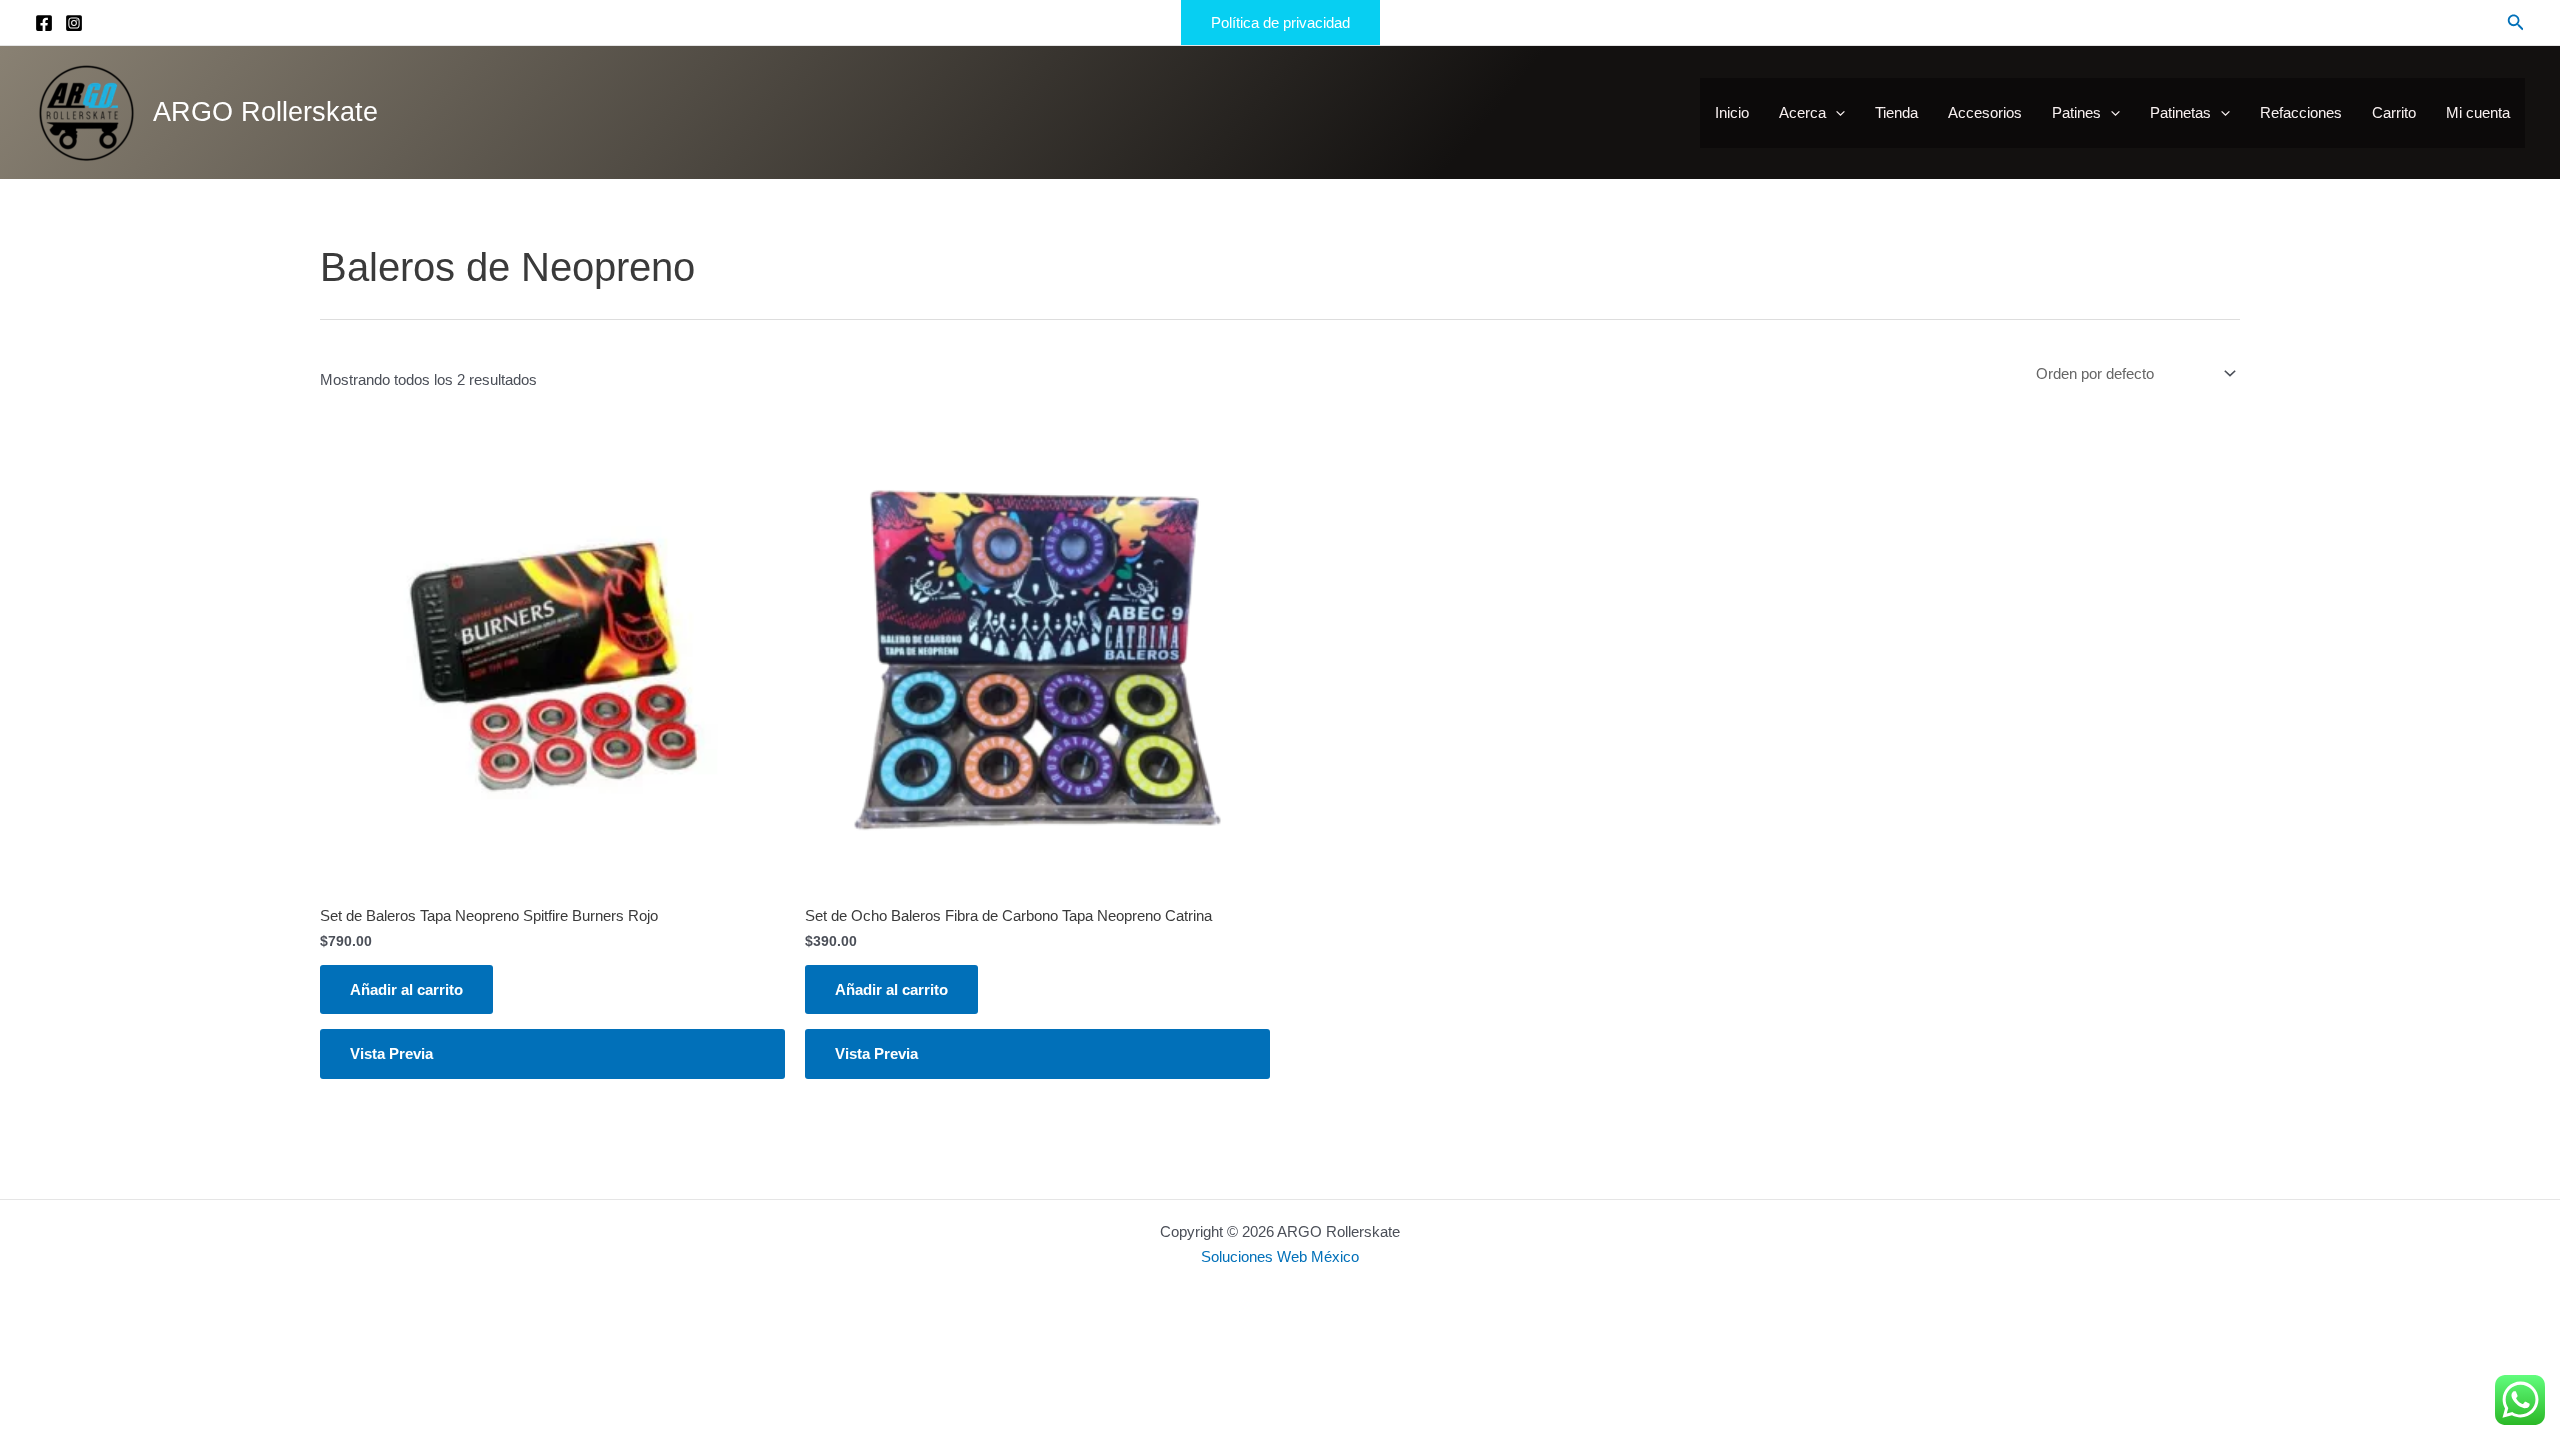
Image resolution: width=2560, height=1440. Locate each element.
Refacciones (2301, 112)
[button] (1280, 22)
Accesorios (1985, 112)
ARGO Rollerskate (265, 112)
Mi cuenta (2478, 112)
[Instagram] (74, 23)
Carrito (2394, 112)
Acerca (1802, 112)
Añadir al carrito (406, 989)
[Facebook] (44, 23)
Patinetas (2180, 112)
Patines (2076, 112)
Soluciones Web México (1280, 1256)
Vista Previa (391, 1053)
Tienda (1896, 112)
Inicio (1732, 112)
